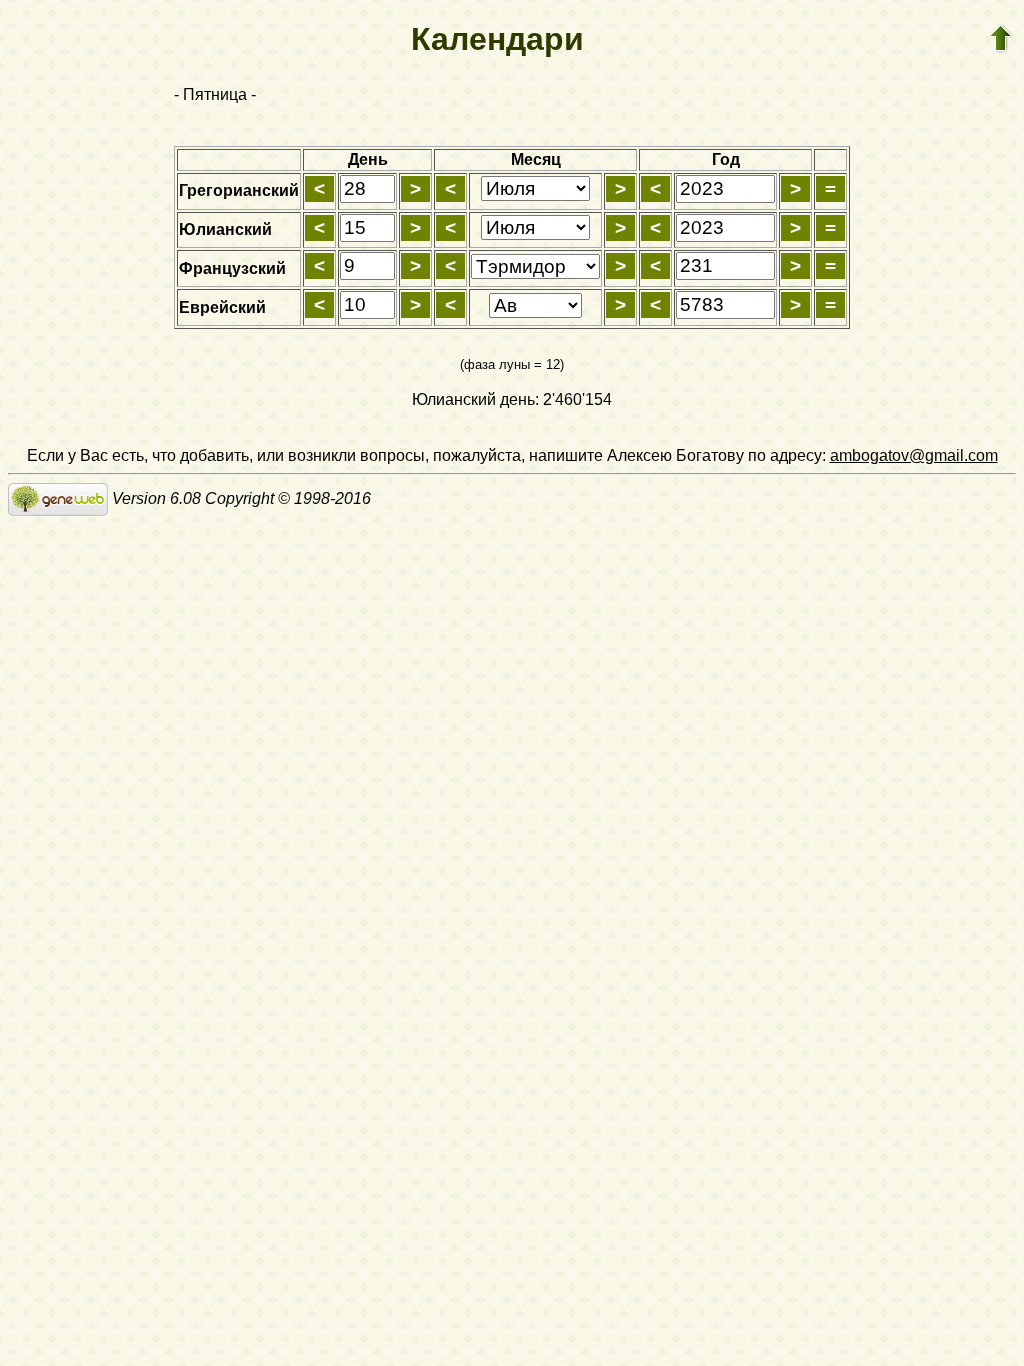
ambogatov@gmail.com (914, 455)
